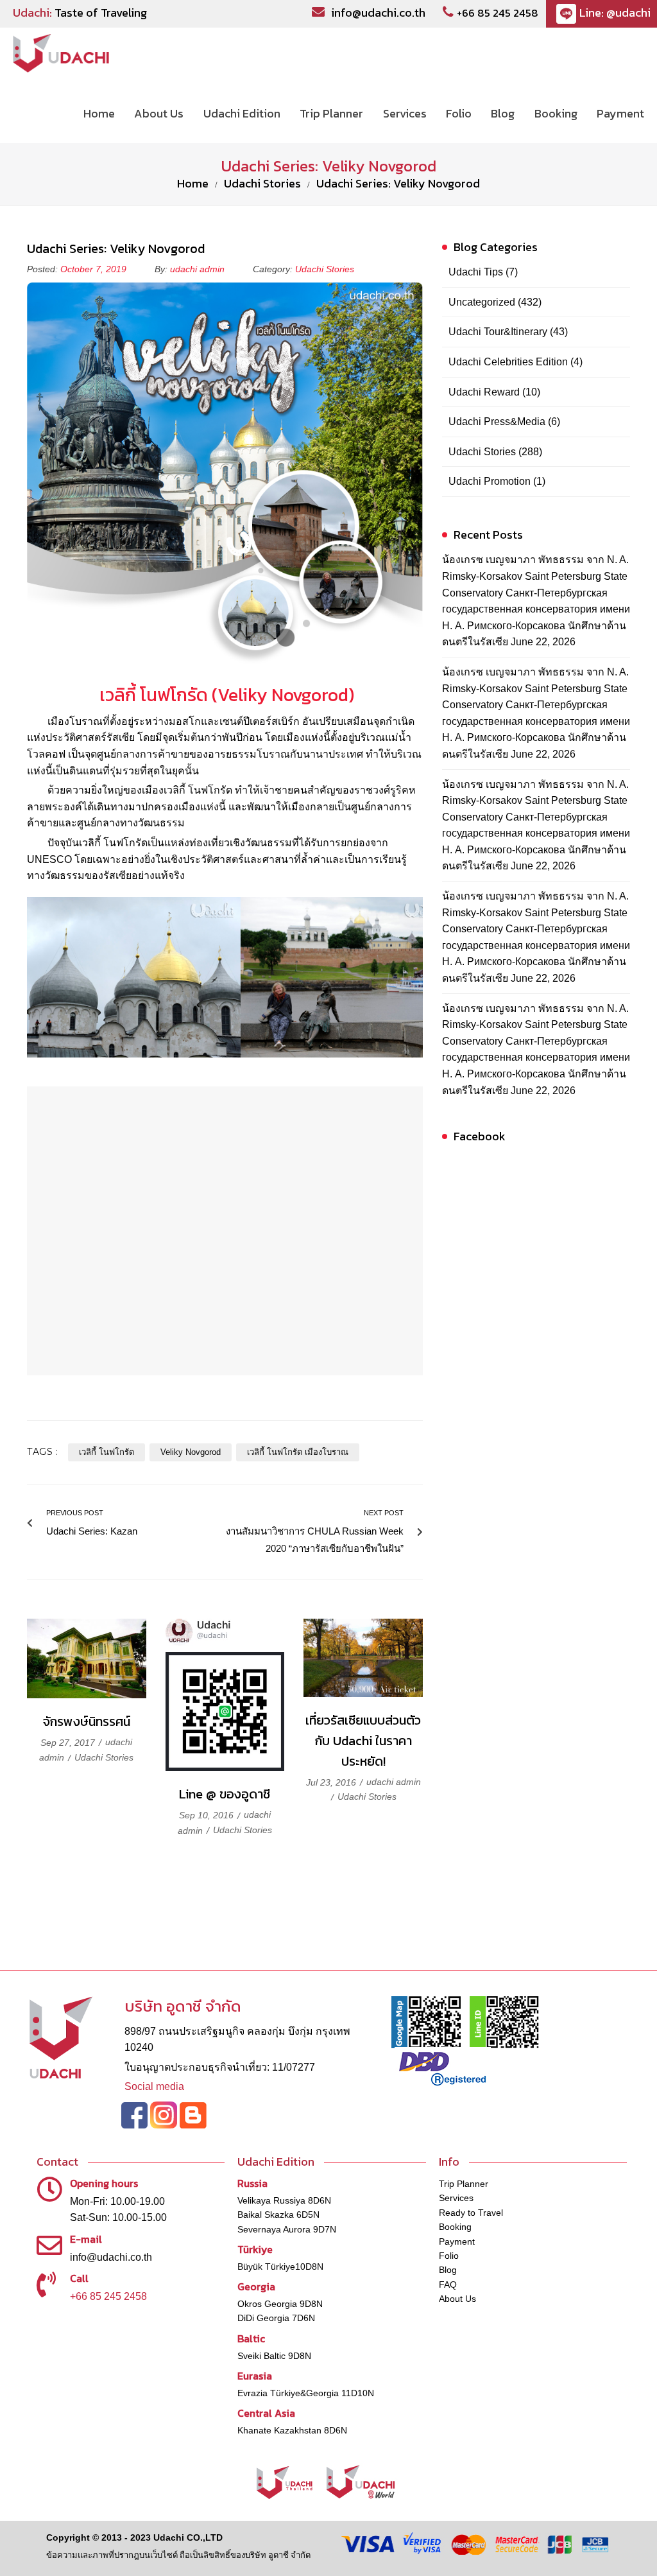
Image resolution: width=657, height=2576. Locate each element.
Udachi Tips (476, 272)
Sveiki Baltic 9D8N (274, 2356)
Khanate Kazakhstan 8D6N (292, 2430)
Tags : (43, 1452)
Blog (448, 2270)
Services (456, 2198)
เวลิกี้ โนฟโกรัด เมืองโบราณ (298, 1452)
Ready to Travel (471, 2213)
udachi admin (197, 269)
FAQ (448, 2284)
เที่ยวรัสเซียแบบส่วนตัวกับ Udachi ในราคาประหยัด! (363, 1741)
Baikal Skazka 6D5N (278, 2215)
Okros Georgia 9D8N (280, 2304)
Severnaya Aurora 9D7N (287, 2229)
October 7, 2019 (95, 269)
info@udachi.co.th (378, 13)
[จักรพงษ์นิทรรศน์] (87, 1658)
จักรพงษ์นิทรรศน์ (87, 1721)
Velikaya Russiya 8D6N (284, 2200)
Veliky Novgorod (191, 1452)
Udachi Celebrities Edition (508, 362)
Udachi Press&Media (497, 422)
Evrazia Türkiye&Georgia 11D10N (306, 2393)
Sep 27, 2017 (69, 1743)
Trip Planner (464, 2184)
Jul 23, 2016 (332, 1782)
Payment (457, 2241)
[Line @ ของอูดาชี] (225, 1695)
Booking (455, 2227)
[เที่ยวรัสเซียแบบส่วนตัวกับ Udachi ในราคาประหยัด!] (363, 1658)
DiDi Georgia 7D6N (276, 2318)
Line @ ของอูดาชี (225, 1794)
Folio (449, 2256)
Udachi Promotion (490, 481)
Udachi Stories (262, 183)
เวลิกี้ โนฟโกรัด (107, 1452)
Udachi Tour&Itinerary (498, 332)
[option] (134, 977)
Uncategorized (482, 302)
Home (193, 183)
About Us (457, 2299)
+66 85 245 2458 (498, 13)
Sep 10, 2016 (208, 1815)
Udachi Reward (484, 392)
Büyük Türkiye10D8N (280, 2267)
